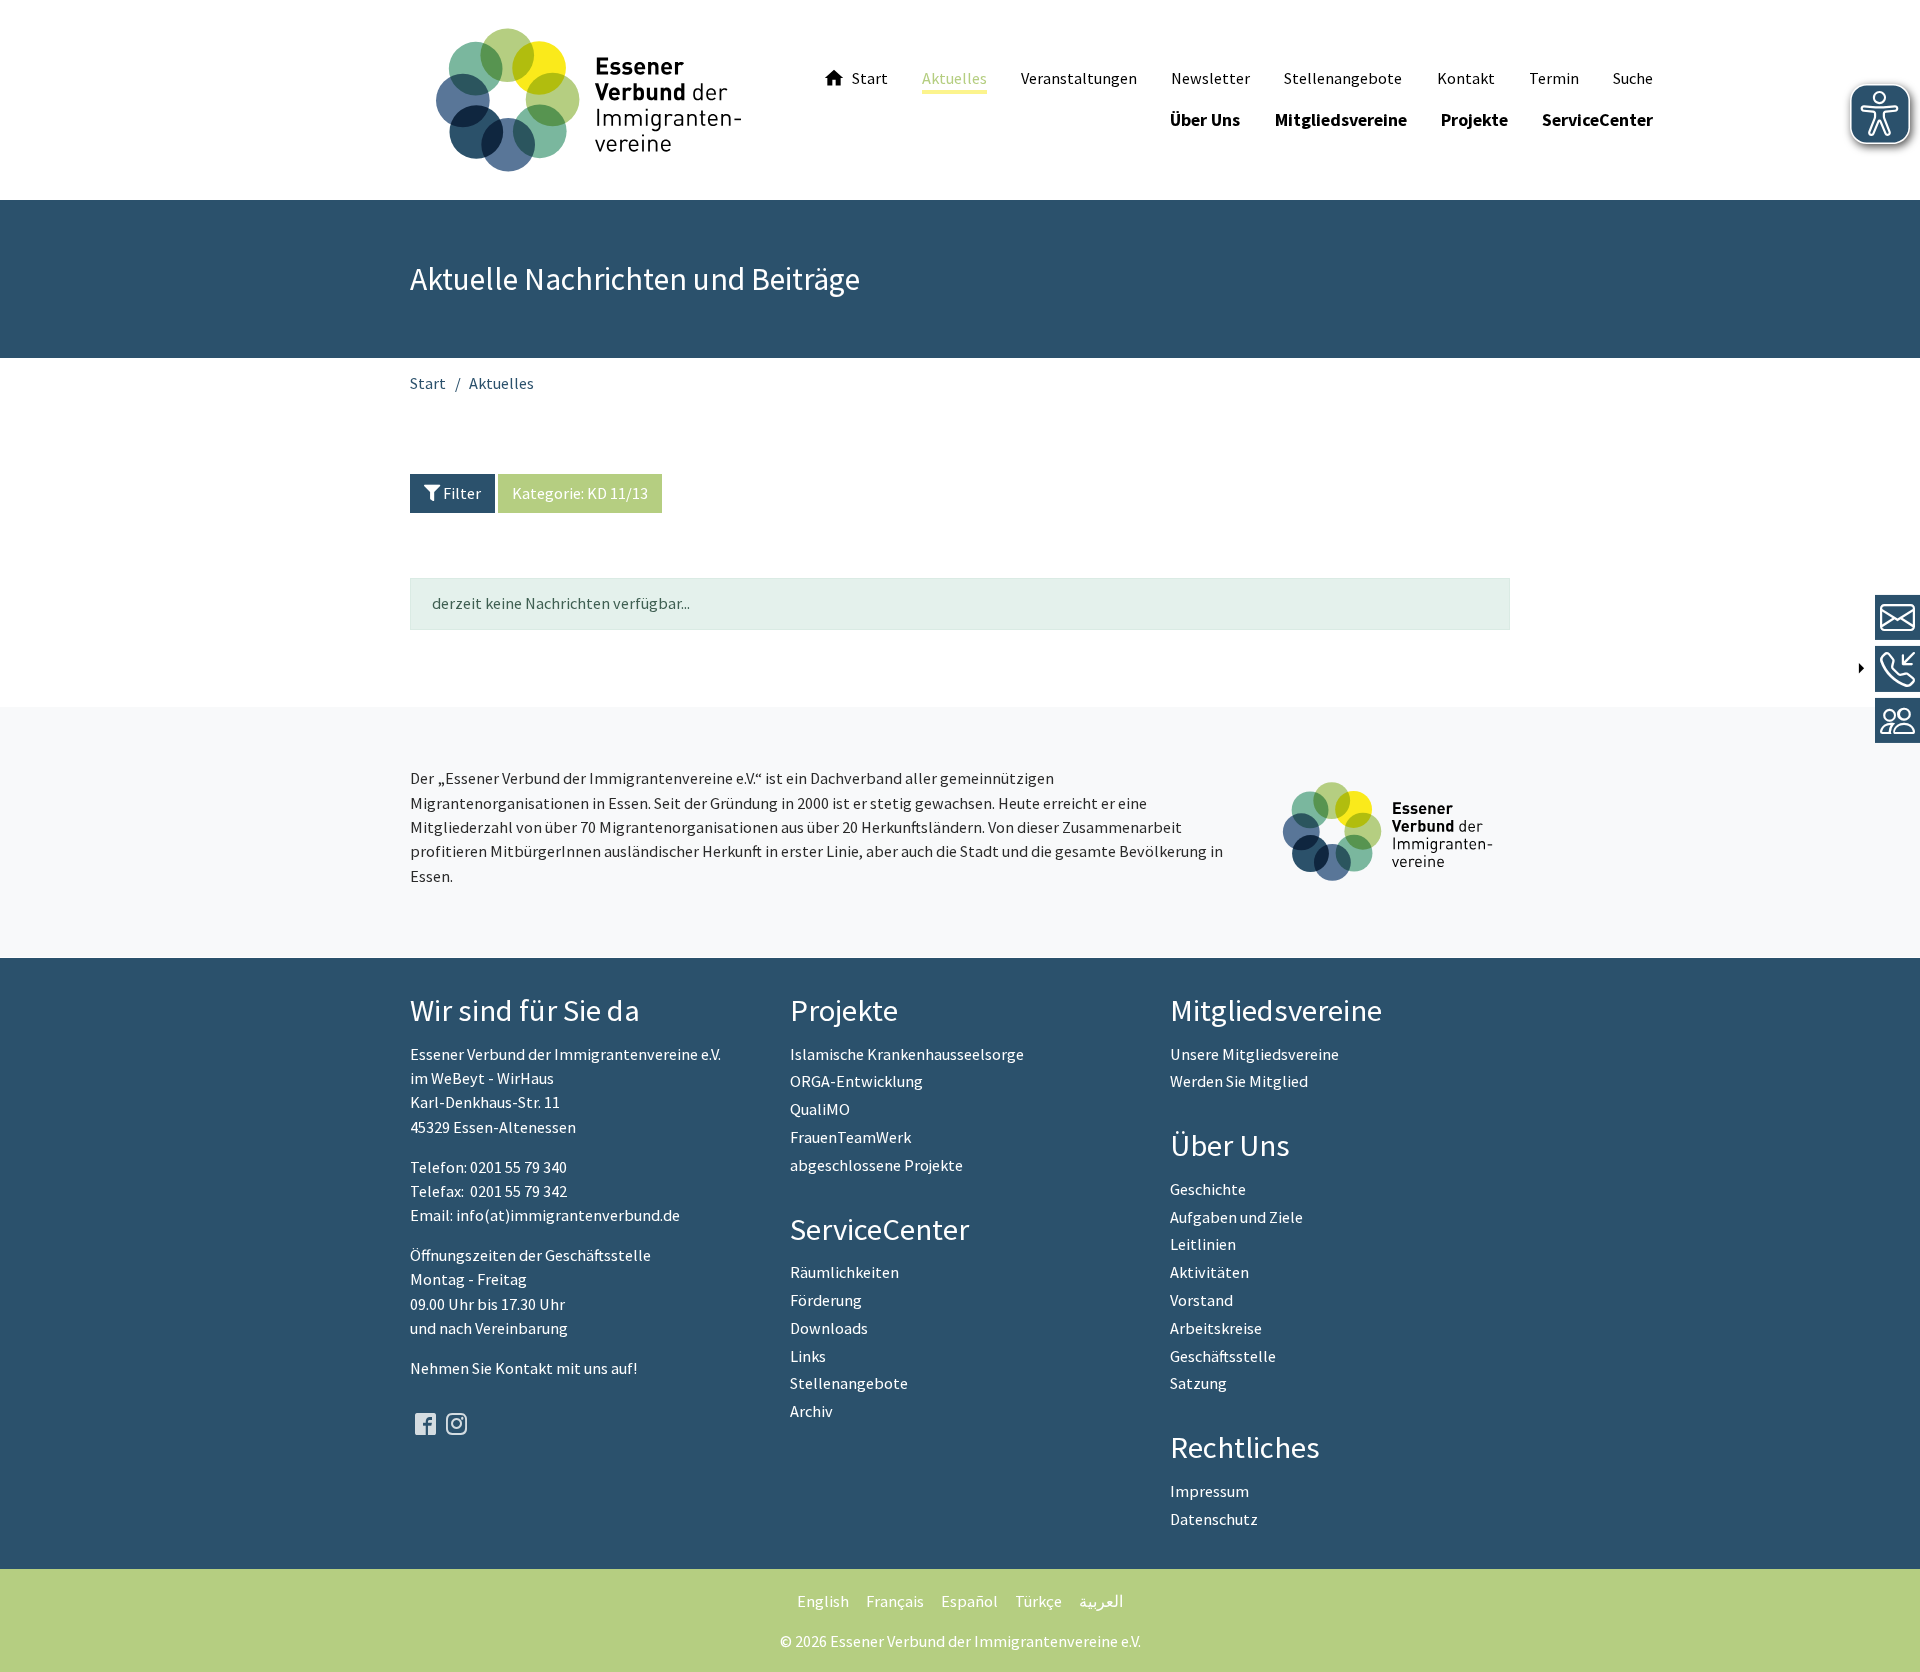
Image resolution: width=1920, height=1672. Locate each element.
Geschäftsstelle (1223, 1356)
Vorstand (1201, 1300)
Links (808, 1356)
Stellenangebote (849, 1383)
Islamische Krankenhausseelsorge (907, 1054)
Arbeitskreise (1216, 1328)
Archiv (811, 1411)
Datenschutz (1214, 1519)
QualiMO (820, 1109)
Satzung (1198, 1383)
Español (969, 1601)
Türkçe (1038, 1601)
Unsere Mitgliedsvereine (1254, 1054)
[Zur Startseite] (588, 100)
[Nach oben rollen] (1889, 1641)
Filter (460, 493)
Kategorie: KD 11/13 (580, 493)
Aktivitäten (1209, 1272)
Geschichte (1208, 1189)
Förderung (826, 1300)
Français (895, 1601)
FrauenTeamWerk (850, 1137)
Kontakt (525, 1368)
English (823, 1601)
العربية (1101, 1601)
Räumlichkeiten (844, 1272)
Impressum (1209, 1491)
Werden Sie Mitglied (1239, 1081)
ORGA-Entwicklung (856, 1081)
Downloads (829, 1328)
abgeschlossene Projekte (876, 1165)
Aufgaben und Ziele (1236, 1217)
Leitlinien (1203, 1244)
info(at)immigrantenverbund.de (568, 1215)
